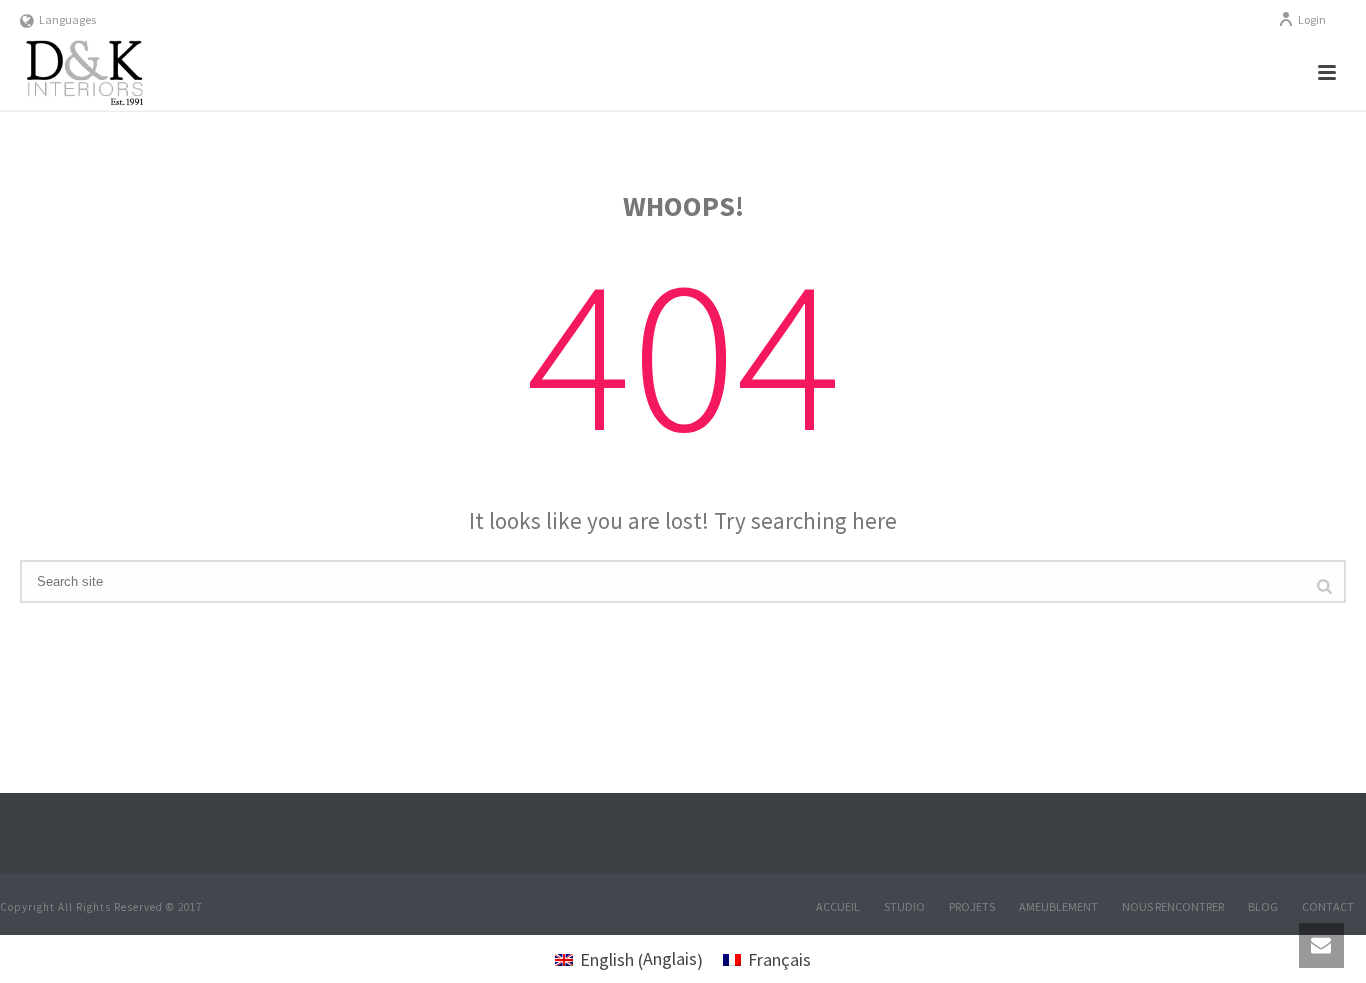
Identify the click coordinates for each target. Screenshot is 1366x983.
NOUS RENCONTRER (1173, 906)
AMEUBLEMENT (1058, 906)
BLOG (1263, 906)
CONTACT (1328, 906)
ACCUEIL (838, 906)
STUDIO (904, 906)
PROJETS (972, 906)
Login (1312, 19)
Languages (67, 19)
